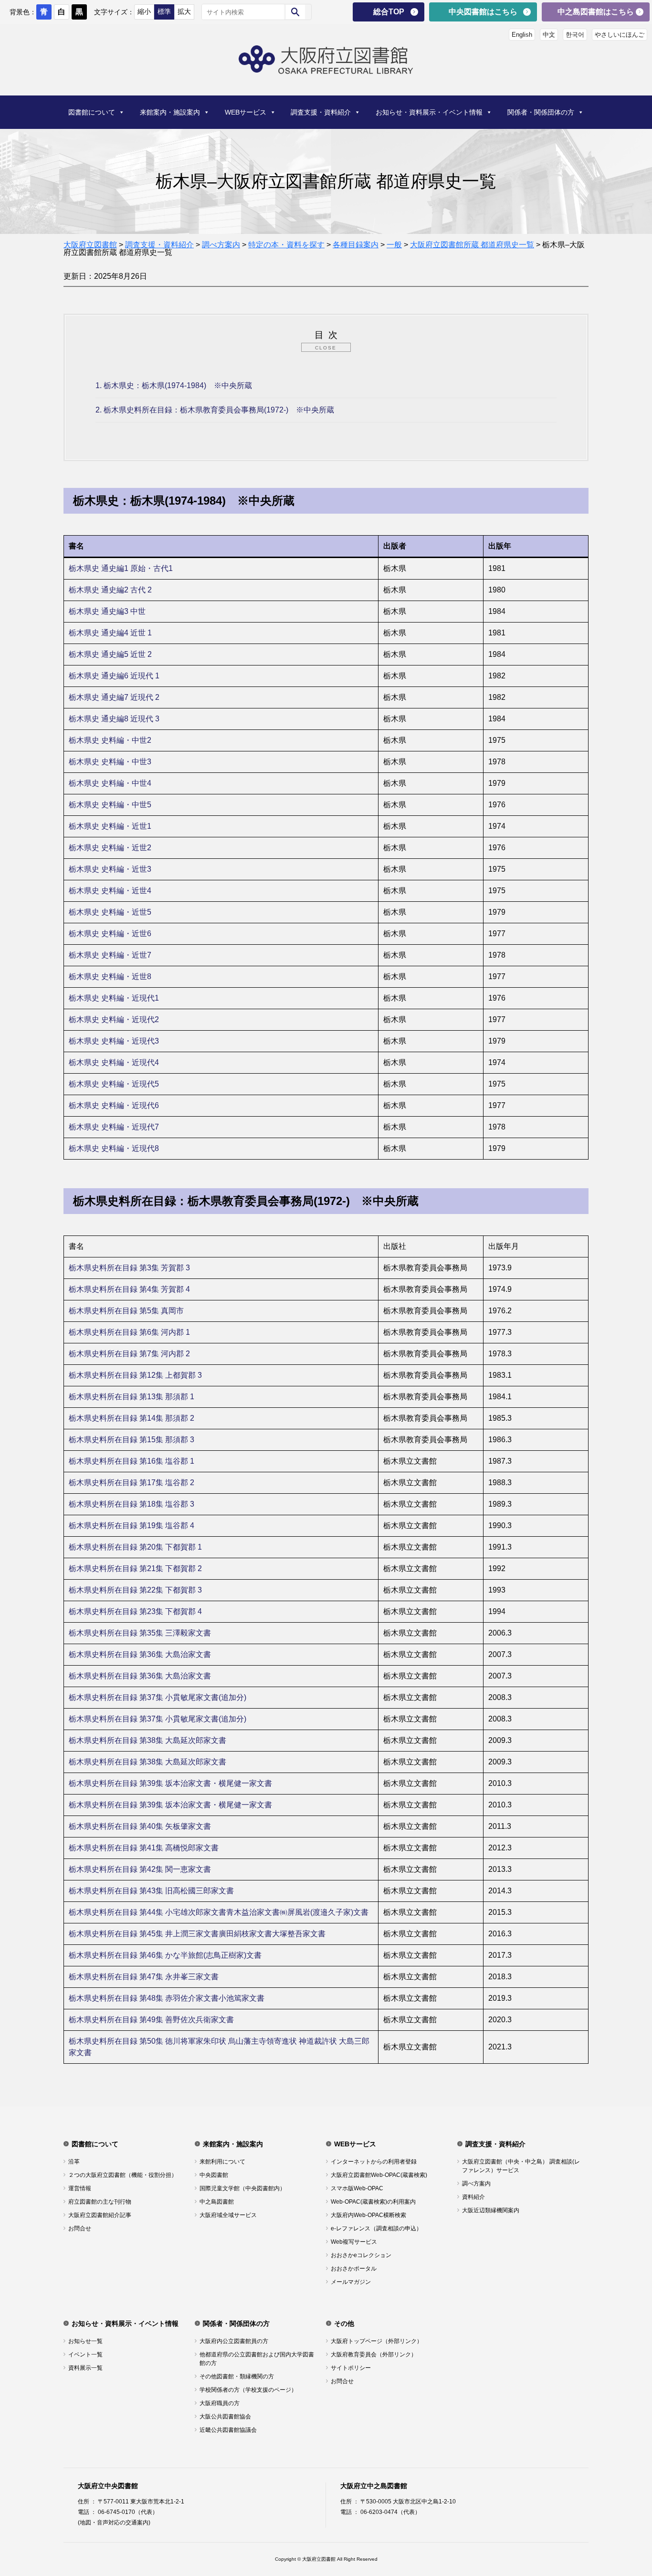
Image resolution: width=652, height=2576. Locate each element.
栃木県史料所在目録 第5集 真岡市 (127, 1311)
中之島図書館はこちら (596, 12)
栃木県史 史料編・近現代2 (115, 1019)
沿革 (74, 2162)
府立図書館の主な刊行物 (100, 2202)
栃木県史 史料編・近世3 (111, 869)
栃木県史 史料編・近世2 (111, 848)
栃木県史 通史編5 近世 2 (111, 654)
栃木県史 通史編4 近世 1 (111, 633)
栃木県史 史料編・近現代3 (115, 1041)
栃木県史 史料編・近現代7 (115, 1127)
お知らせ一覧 (85, 2341)
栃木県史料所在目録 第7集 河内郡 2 (130, 1354)
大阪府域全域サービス (228, 2215)
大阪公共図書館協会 (225, 2417)
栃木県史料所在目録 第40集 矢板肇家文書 (141, 1826)
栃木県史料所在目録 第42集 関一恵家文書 (141, 1869)
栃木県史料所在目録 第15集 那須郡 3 (132, 1440)
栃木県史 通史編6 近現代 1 (115, 676)
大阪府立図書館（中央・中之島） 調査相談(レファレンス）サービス (521, 2166)
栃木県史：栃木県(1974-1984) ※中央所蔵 (174, 385)
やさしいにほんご (620, 35)
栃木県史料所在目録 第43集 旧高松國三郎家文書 (152, 1891)
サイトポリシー (351, 2368)
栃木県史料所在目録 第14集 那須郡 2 (132, 1418)
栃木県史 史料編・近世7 (111, 955)
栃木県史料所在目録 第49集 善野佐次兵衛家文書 (152, 2020)
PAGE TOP (630, 2488)
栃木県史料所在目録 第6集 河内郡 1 (130, 1332)
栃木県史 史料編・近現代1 (115, 998)
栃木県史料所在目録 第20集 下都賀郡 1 (136, 1547)
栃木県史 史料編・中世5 (111, 805)
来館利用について (222, 2162)
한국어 (575, 35)
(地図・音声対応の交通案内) (114, 2523)
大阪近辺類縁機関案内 (491, 2210)
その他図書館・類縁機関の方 (237, 2376)
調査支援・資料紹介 (321, 112)
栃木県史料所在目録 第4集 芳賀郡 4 (130, 1289)
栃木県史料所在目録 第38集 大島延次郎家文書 (148, 1740)
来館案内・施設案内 (170, 112)
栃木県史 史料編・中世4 (111, 783)
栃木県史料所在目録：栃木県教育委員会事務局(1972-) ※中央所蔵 (215, 410)
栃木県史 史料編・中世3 (111, 762)
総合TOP (389, 12)
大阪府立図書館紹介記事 (100, 2215)
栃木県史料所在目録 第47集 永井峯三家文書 (145, 1977)
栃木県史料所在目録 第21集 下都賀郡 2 (136, 1568)
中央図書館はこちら (483, 12)
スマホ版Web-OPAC (357, 2188)
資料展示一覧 (85, 2368)
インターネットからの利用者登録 (374, 2162)
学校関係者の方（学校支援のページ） (248, 2390)
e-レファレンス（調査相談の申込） (376, 2228)
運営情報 (80, 2188)
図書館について (92, 112)
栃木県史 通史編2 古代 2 (111, 590)
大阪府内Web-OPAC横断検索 (368, 2215)
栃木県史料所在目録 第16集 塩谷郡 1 (132, 1461)
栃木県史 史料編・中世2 (111, 740)
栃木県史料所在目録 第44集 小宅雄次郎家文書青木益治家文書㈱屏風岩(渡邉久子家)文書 (220, 1912)
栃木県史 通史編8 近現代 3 (115, 719)
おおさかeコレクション (361, 2255)
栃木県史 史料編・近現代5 (115, 1084)
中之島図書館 (217, 2202)
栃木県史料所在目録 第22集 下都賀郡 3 (136, 1590)
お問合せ (80, 2228)
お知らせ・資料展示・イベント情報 (429, 112)
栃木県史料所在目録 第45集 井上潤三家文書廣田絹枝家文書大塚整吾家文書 (198, 1934)
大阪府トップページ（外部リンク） (377, 2341)
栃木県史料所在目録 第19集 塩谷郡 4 (132, 1526)
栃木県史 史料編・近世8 (111, 977)
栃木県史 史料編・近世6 (111, 934)
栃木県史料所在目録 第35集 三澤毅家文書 (141, 1633)
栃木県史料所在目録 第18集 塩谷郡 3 (132, 1504)
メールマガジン (351, 2282)
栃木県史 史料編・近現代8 (115, 1148)
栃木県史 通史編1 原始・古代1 (122, 568)
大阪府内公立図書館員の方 (234, 2341)
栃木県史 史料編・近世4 (111, 891)
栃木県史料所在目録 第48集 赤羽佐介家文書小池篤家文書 (168, 1998)
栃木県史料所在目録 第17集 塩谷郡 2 (132, 1483)
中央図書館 (214, 2175)
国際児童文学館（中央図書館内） (242, 2188)
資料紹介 (473, 2197)
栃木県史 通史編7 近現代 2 (115, 697)
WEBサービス (246, 112)
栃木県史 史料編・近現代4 (115, 1062)
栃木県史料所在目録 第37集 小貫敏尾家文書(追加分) (158, 1697)
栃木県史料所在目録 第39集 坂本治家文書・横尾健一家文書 (171, 1783)
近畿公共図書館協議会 (228, 2430)
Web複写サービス (354, 2242)
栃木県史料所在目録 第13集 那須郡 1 (132, 1397)
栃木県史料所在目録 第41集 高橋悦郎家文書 (145, 1848)
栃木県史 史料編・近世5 (111, 912)
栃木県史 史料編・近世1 (111, 826)
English (522, 35)
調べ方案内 (476, 2184)
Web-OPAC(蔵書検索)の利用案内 (373, 2202)
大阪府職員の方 (220, 2403)
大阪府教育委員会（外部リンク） (374, 2354)
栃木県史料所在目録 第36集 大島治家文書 (141, 1654)
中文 (549, 35)
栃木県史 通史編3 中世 (108, 611)
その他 (344, 2323)
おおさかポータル (354, 2269)
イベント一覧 (85, 2354)
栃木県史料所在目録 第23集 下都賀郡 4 (136, 1611)
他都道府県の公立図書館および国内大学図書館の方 (257, 2359)
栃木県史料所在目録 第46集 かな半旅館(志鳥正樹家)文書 (166, 1955)
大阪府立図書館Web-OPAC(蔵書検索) (379, 2175)
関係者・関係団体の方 (541, 112)
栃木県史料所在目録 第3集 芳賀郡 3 (130, 1268)
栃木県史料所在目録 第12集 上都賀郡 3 (136, 1375)
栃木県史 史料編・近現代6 (115, 1105)
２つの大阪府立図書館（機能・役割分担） (123, 2175)
